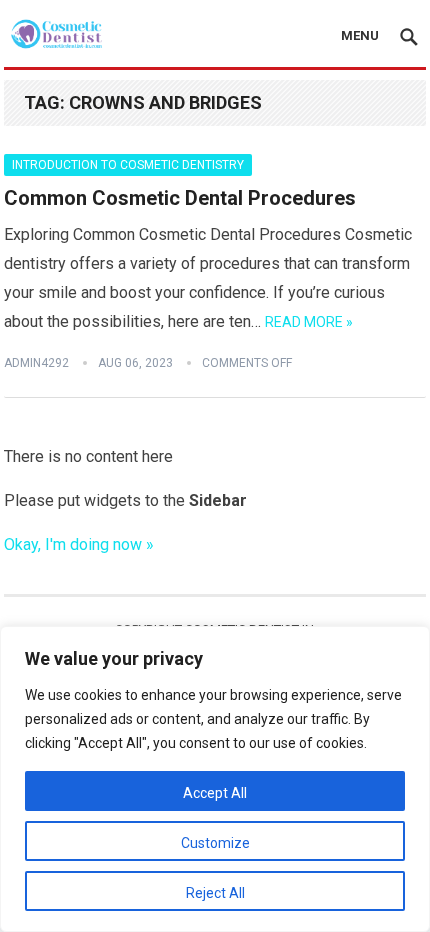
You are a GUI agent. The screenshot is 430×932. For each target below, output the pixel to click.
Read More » (309, 322)
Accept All (215, 793)
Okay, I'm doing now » (79, 544)
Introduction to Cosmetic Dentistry (128, 165)
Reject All (215, 893)
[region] (215, 779)
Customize (215, 843)
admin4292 (36, 363)
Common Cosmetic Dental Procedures (180, 198)
